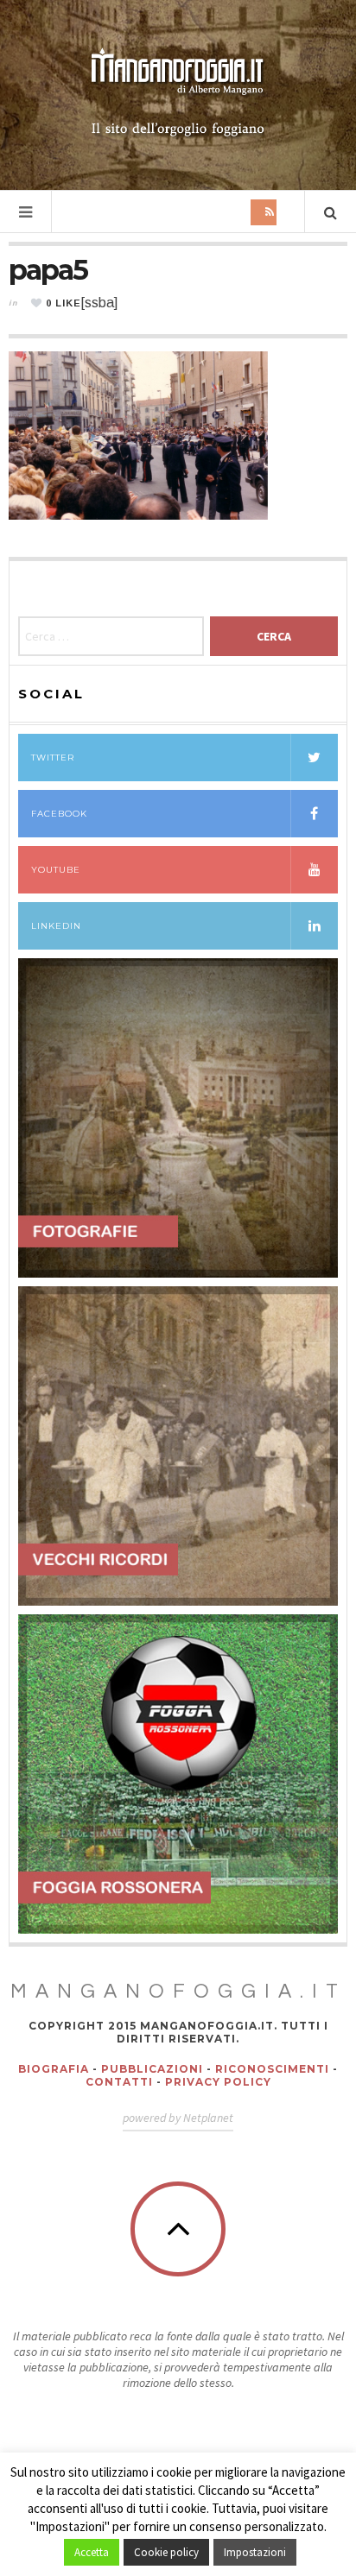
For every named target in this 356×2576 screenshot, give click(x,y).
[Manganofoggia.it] (178, 93)
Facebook (59, 814)
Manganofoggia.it (178, 1992)
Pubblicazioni (152, 2069)
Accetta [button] (92, 2552)
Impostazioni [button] (255, 2552)
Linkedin (56, 926)
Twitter (53, 758)
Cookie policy (166, 2552)
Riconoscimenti (272, 2069)
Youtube (56, 870)
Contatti (119, 2082)
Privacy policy (218, 2082)
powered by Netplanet (178, 2118)
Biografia (54, 2069)
